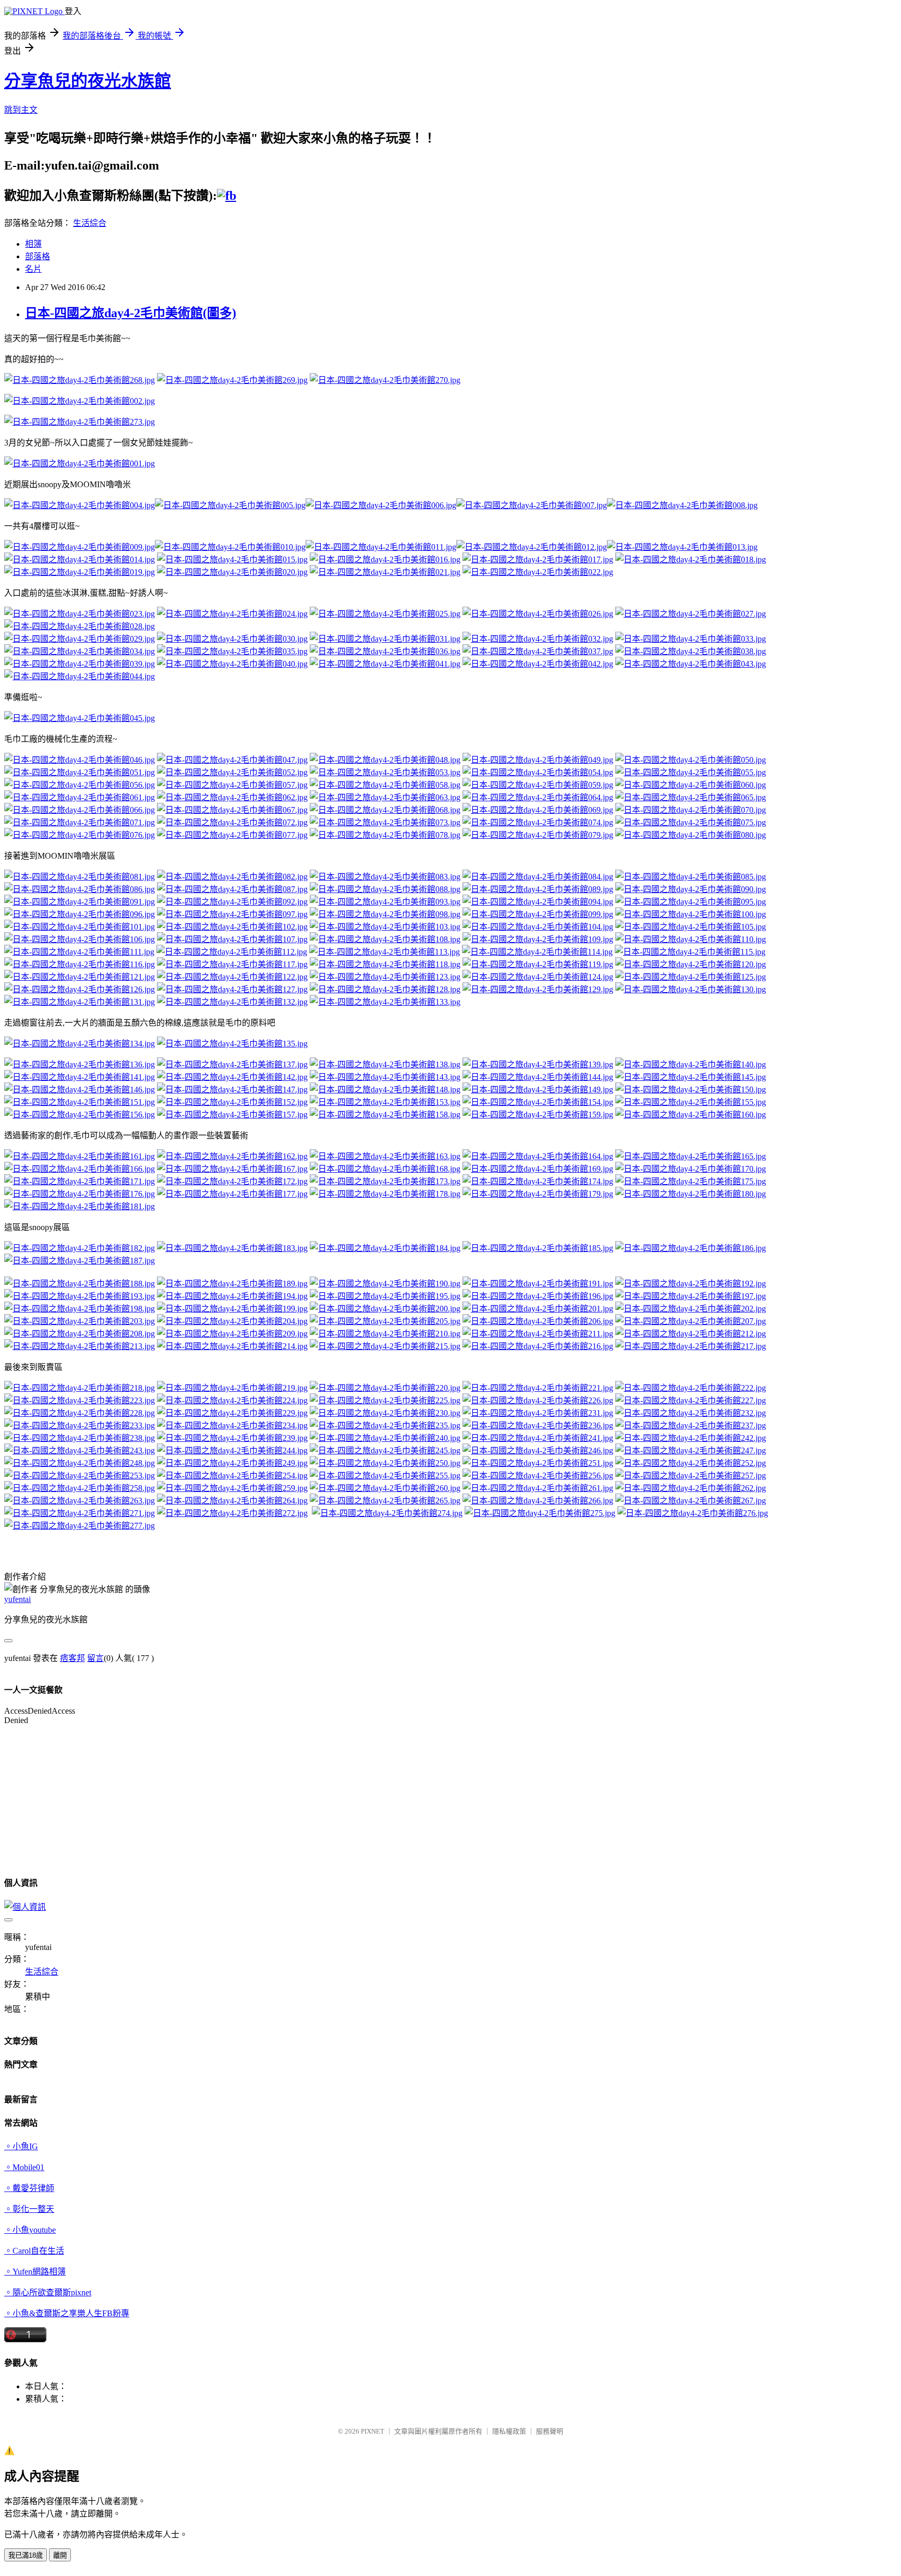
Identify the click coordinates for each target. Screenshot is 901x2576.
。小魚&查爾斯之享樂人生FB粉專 (67, 2313)
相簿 (33, 244)
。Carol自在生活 (34, 2251)
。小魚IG (21, 2146)
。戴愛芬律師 (29, 2188)
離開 (60, 2555)
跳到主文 (21, 110)
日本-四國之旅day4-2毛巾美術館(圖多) (131, 313)
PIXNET (373, 2431)
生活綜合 (90, 223)
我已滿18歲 (26, 2555)
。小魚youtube (30, 2230)
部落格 (38, 256)
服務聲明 (550, 2431)
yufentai (17, 1599)
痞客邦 (72, 1658)
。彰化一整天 (29, 2209)
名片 (33, 269)
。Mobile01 (24, 2167)
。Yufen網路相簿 (35, 2272)
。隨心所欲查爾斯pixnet (48, 2292)
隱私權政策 (509, 2431)
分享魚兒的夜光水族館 (88, 81)
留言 (95, 1658)
